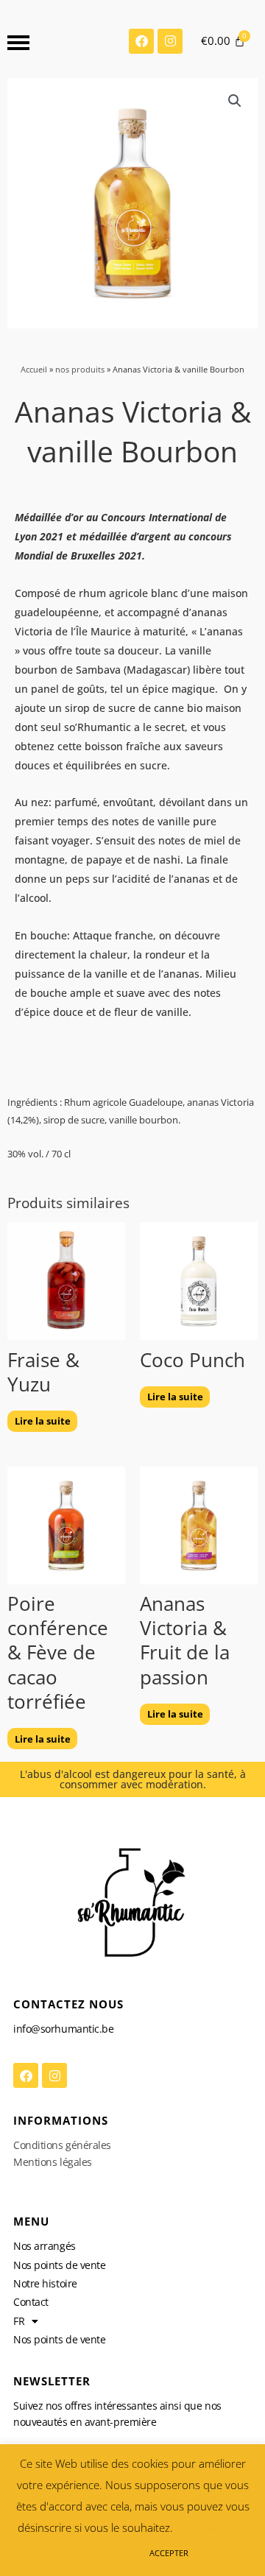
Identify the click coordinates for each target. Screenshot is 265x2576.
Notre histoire (45, 2283)
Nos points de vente (59, 2265)
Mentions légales (53, 2162)
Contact (31, 2302)
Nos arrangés (45, 2246)
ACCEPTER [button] (169, 2553)
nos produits (80, 369)
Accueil (34, 369)
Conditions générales (62, 2145)
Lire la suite (43, 1421)
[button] (235, 101)
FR (19, 2321)
